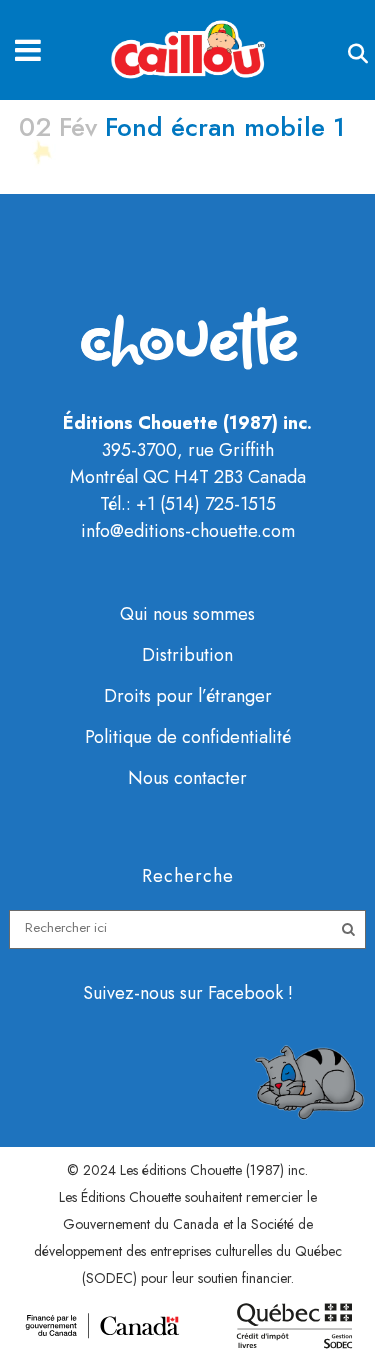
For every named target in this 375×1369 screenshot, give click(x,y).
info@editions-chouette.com (188, 531)
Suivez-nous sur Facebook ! (188, 993)
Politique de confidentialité (188, 737)
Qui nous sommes (187, 614)
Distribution (187, 655)
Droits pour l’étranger (188, 696)
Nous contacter (187, 778)
